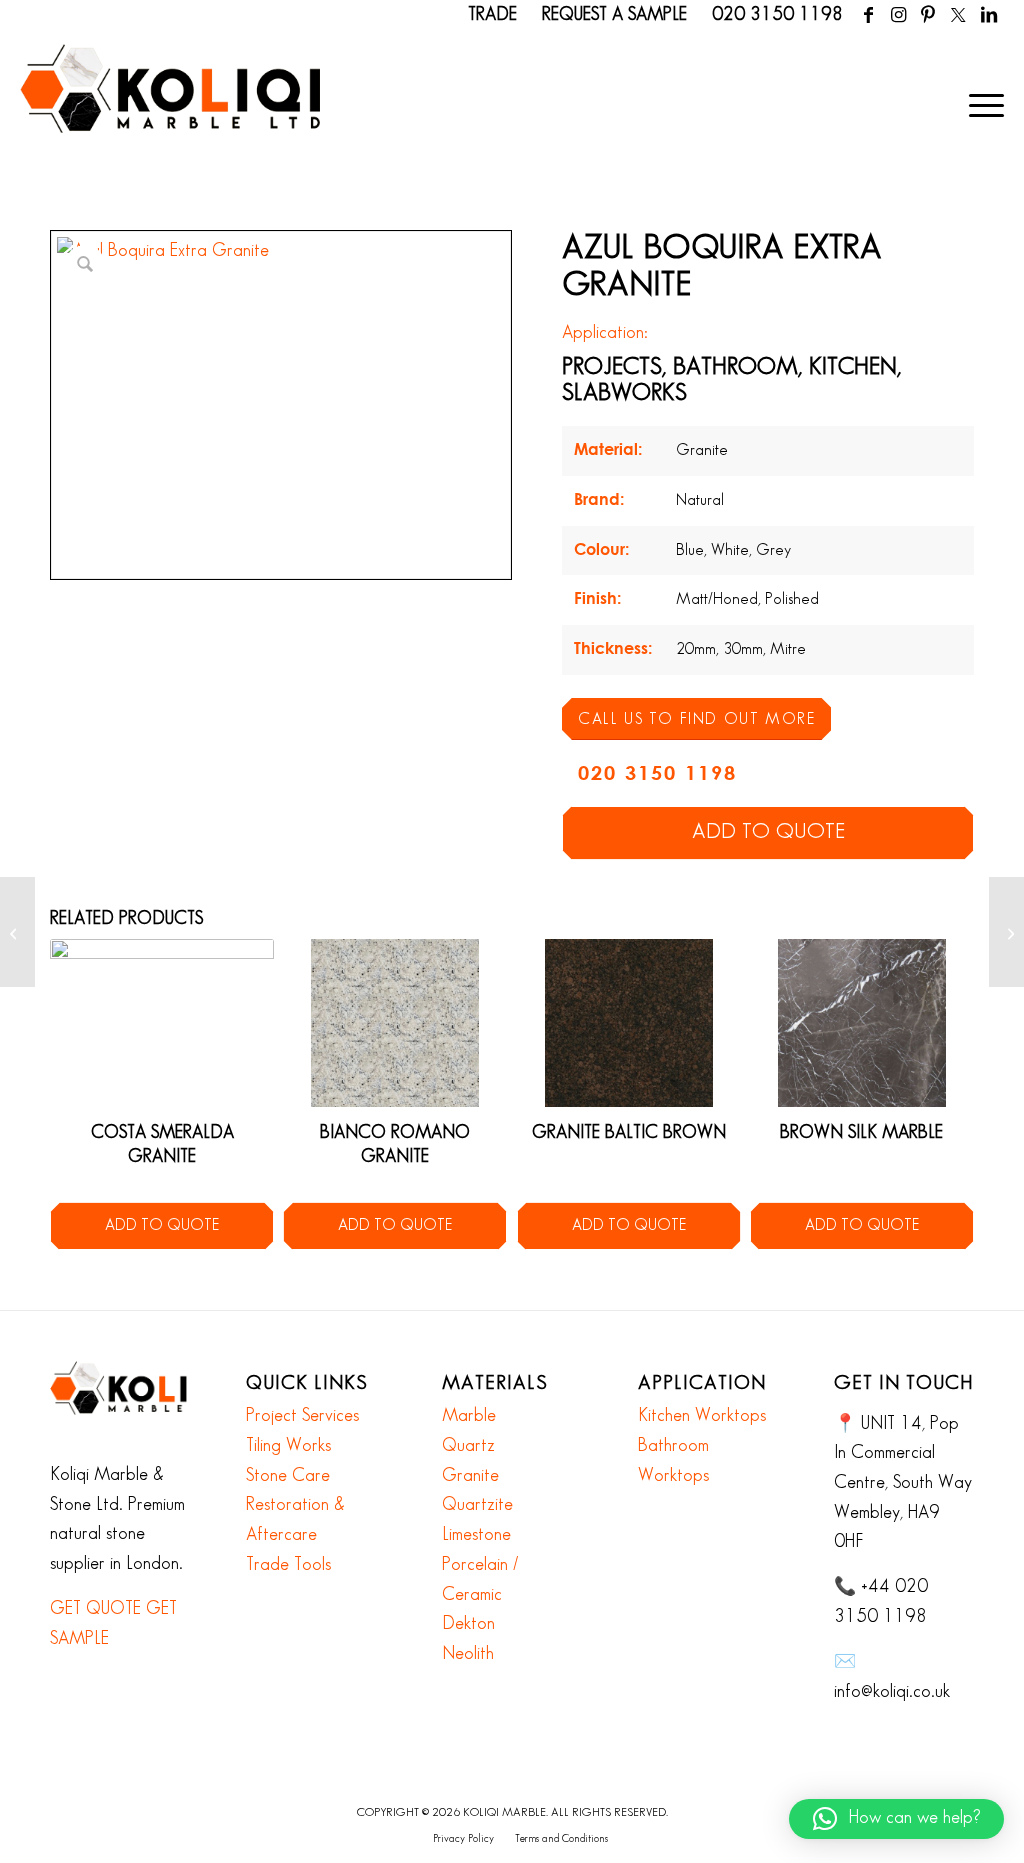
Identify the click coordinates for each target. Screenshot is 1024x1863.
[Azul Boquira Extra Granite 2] (1006, 932)
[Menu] (980, 105)
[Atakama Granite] (17, 932)
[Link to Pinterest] (928, 15)
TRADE (492, 15)
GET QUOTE (95, 1609)
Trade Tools (288, 1565)
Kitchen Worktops (702, 1416)
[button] (896, 1819)
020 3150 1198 (777, 15)
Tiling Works (288, 1446)
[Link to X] (958, 15)
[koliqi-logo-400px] (170, 110)
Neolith (468, 1654)
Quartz (468, 1446)
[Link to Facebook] (868, 15)
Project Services (302, 1416)
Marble (469, 1416)
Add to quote (768, 832)
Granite (470, 1476)
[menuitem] (980, 105)
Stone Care (288, 1476)
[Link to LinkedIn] (989, 15)
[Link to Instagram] (898, 15)
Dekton (468, 1624)
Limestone (476, 1535)
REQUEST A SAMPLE (614, 15)
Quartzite (477, 1505)
